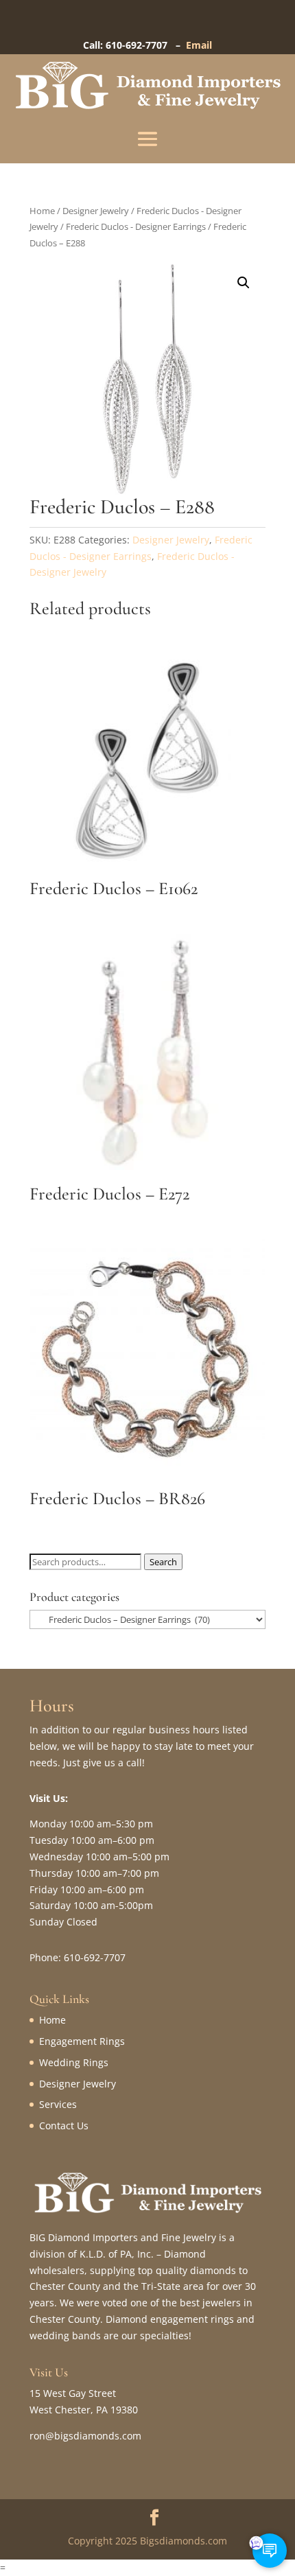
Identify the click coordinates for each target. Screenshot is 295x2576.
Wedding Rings (74, 2062)
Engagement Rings (82, 2041)
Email (199, 45)
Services (58, 2104)
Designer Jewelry (96, 211)
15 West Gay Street (73, 2393)
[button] (244, 283)
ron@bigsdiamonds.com (85, 2436)
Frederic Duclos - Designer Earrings (136, 226)
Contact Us (64, 2126)
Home (42, 211)
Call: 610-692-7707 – (134, 45)
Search (163, 1562)
